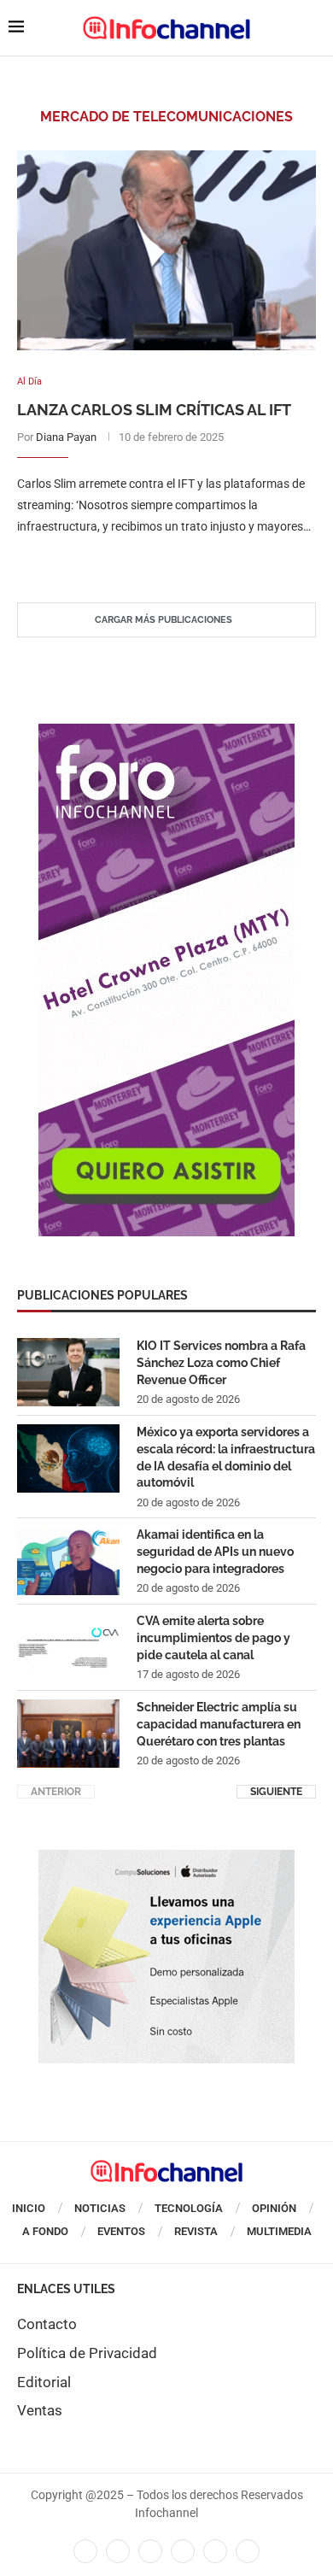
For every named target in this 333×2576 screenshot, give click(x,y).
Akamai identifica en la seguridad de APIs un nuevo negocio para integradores (215, 1551)
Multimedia (279, 2231)
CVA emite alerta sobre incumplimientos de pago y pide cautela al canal (213, 1637)
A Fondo (45, 2231)
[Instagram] (248, 2551)
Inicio (29, 2208)
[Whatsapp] (215, 2551)
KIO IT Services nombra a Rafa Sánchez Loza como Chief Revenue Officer (221, 1362)
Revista (196, 2231)
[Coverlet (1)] (166, 732)
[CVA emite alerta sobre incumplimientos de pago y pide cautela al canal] (68, 1647)
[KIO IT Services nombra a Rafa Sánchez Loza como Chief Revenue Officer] (68, 1372)
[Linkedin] (150, 2551)
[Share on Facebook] (150, 561)
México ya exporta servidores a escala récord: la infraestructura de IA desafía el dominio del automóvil (226, 1457)
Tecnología (189, 2208)
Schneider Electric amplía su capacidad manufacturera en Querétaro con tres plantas (219, 1724)
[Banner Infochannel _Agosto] (166, 1858)
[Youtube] (183, 2551)
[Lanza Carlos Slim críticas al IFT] (166, 250)
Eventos (121, 2231)
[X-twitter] (118, 2551)
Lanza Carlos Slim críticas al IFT (154, 410)
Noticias (100, 2208)
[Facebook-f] (85, 2551)
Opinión (274, 2208)
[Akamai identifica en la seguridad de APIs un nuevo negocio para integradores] (68, 1561)
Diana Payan (66, 437)
